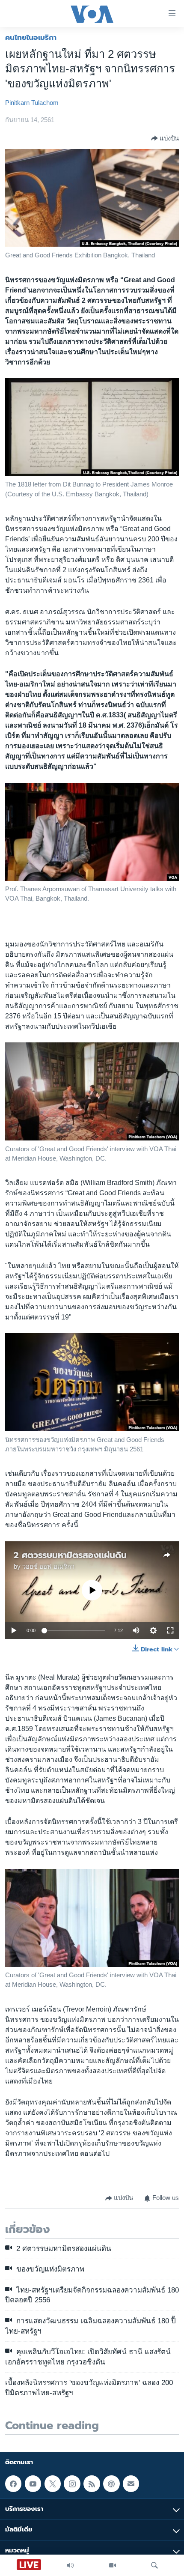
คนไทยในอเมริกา (31, 37)
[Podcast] (111, 2484)
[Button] (165, 138)
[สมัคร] (131, 2484)
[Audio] (70, 2565)
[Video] (113, 2565)
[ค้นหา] (154, 2565)
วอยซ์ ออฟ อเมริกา (48, 1567)
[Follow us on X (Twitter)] (53, 2484)
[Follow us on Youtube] (33, 2484)
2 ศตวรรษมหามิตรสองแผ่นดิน (70, 1555)
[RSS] (92, 2484)
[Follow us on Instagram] (72, 2484)
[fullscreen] (170, 1630)
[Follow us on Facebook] (13, 2484)
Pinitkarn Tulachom (32, 103)
